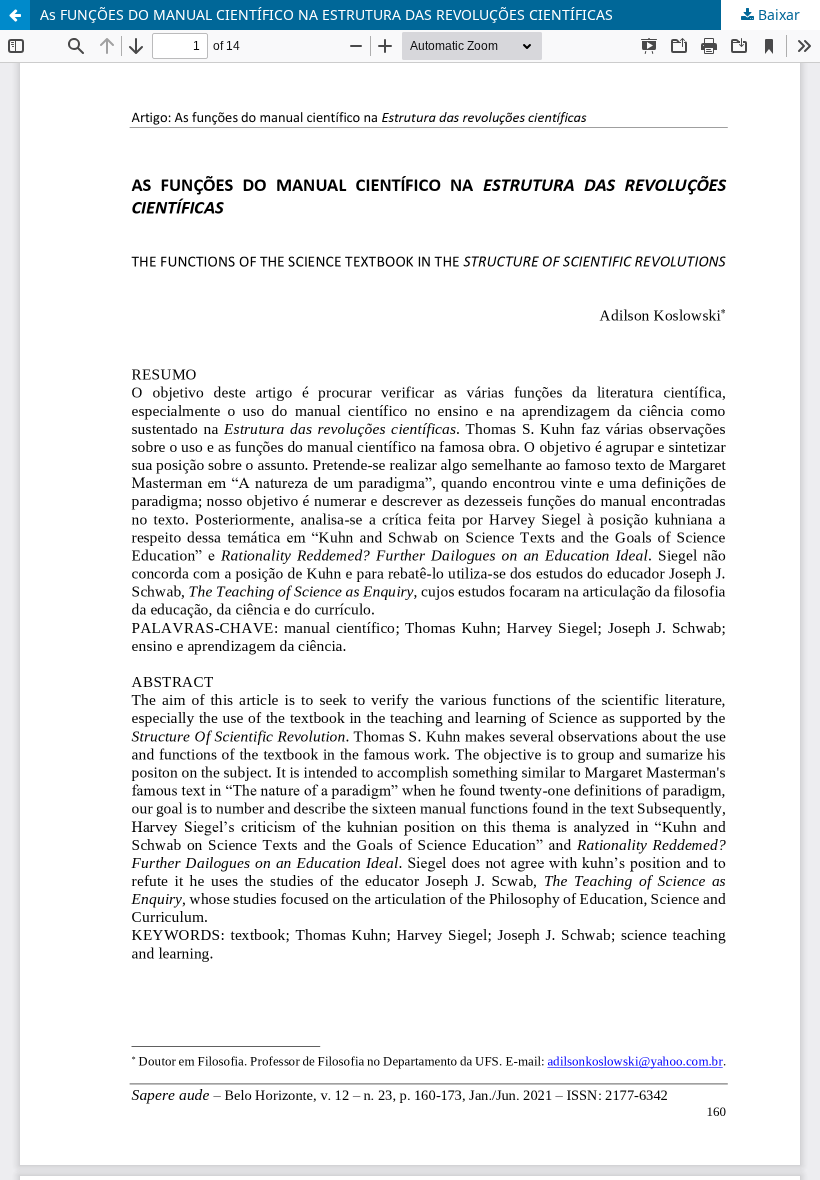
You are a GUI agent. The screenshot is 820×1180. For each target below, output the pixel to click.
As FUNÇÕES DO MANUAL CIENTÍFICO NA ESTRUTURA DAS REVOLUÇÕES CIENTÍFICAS (326, 14)
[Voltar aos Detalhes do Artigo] (15, 15)
